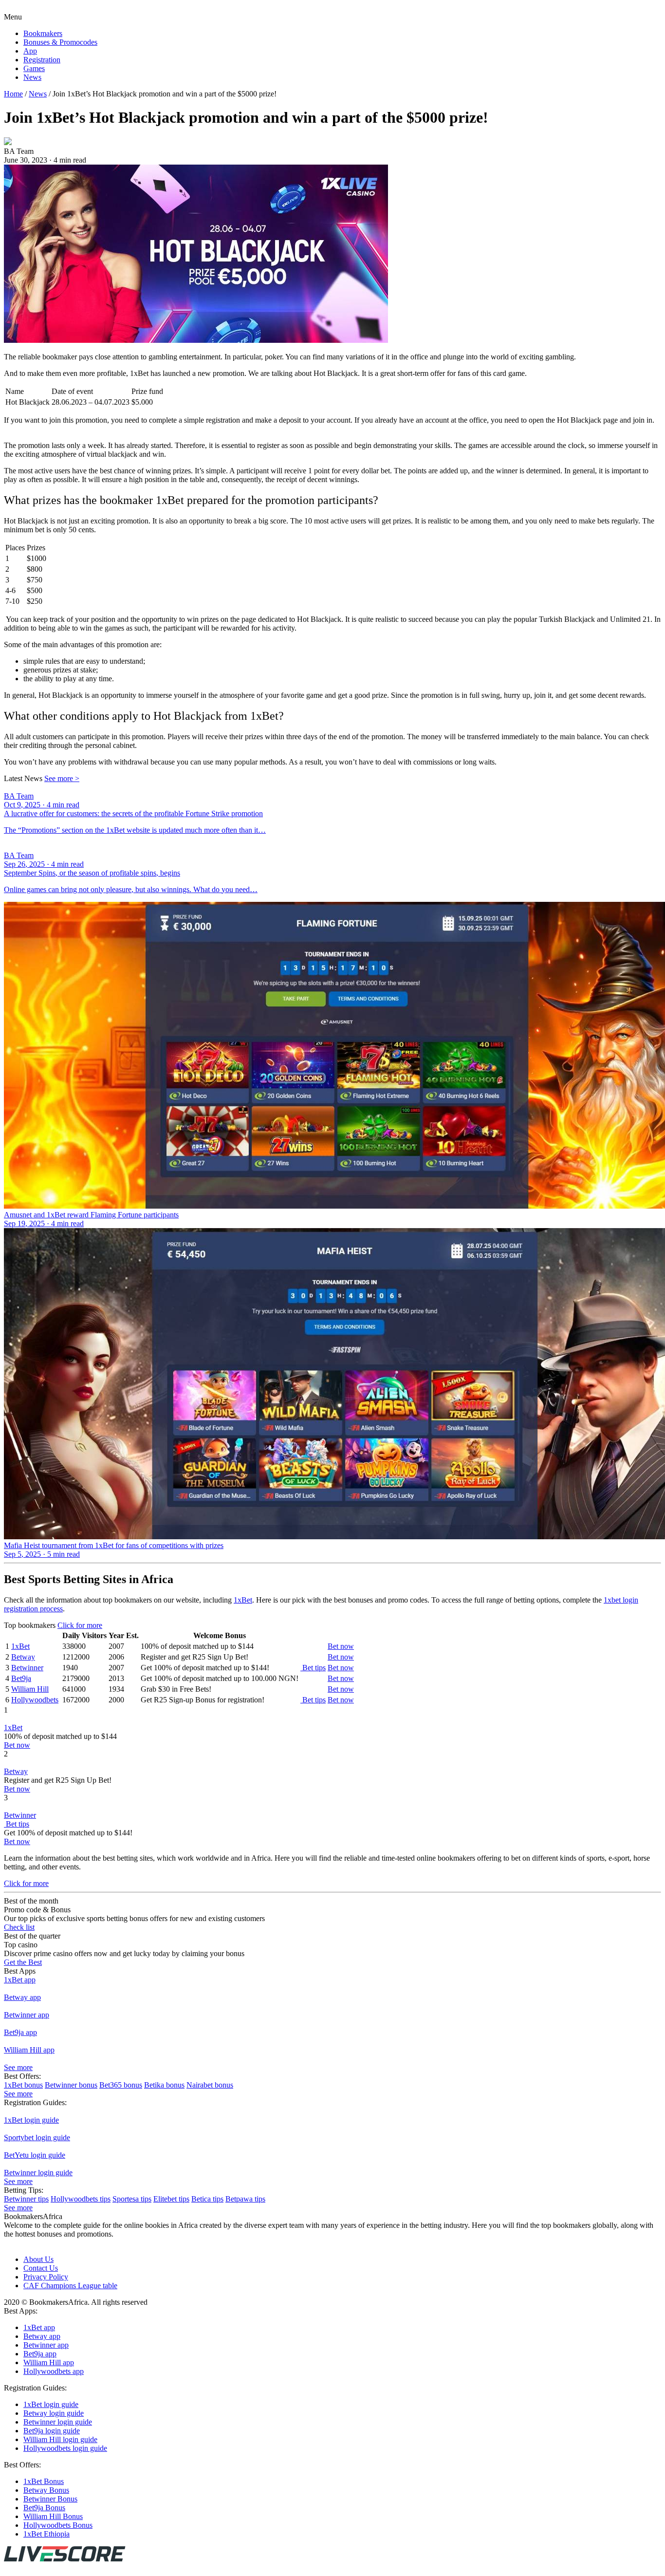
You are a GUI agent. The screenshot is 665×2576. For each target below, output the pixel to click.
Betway (23, 1657)
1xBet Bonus (44, 2481)
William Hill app (29, 2050)
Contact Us (41, 2268)
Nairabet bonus (210, 2085)
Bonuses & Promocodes (60, 42)
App (30, 51)
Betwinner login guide (38, 2173)
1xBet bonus (23, 2085)
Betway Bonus (46, 2490)
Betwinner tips (26, 2199)
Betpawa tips (245, 2199)
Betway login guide (54, 2413)
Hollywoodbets (35, 1700)
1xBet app (20, 1980)
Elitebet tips (171, 2199)
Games (34, 68)
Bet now (341, 1646)
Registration (42, 60)
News (32, 77)
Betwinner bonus (71, 2085)
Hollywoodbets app (54, 2371)
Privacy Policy (46, 2277)
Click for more (80, 1625)
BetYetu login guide (35, 2155)
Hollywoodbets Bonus (58, 2525)
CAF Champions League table (70, 2286)
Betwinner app (27, 2015)
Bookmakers (43, 33)
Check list (19, 1927)
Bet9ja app (20, 2032)
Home (13, 94)
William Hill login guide (60, 2439)
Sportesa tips (132, 2199)
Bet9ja (21, 1678)
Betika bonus (164, 2085)
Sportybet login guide (37, 2137)
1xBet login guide (31, 2120)
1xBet (243, 1600)
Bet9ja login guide (52, 2431)
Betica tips (207, 2199)
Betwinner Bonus (50, 2499)
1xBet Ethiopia (46, 2534)
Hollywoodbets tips (81, 2199)
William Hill (30, 1689)
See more (62, 778)
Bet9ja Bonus (44, 2508)
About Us (38, 2259)
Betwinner (27, 1668)
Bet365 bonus (121, 2085)
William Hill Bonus (53, 2516)
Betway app (22, 1997)
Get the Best (23, 1962)
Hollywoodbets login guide (65, 2448)
